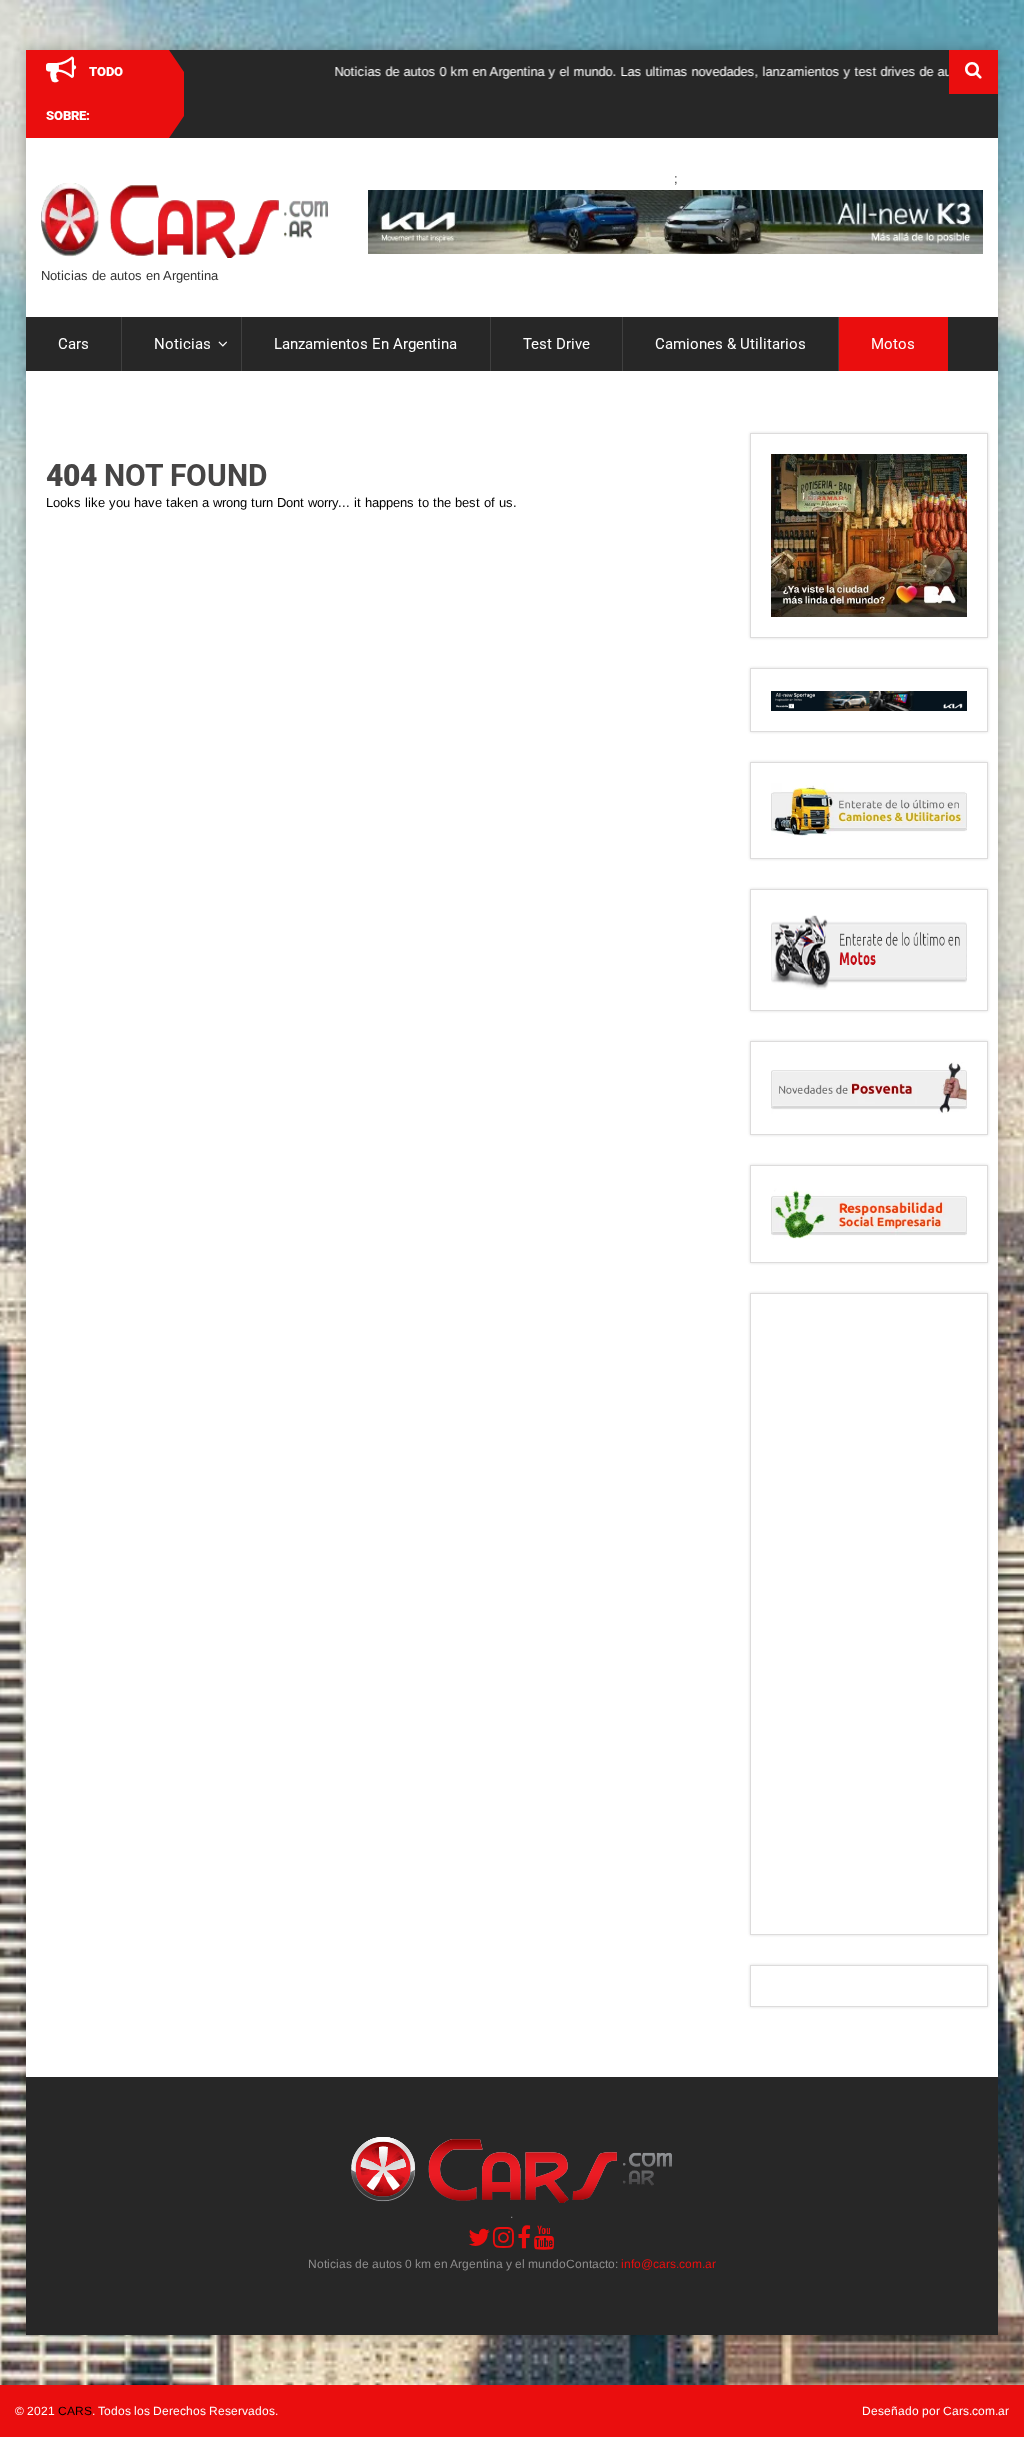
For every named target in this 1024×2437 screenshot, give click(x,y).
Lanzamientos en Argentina (365, 344)
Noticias (182, 344)
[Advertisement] (869, 1614)
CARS (75, 2411)
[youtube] (544, 2237)
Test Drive (556, 344)
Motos (893, 344)
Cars (73, 344)
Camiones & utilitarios (730, 344)
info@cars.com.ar (668, 2264)
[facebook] (524, 2237)
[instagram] (503, 2237)
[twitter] (479, 2237)
